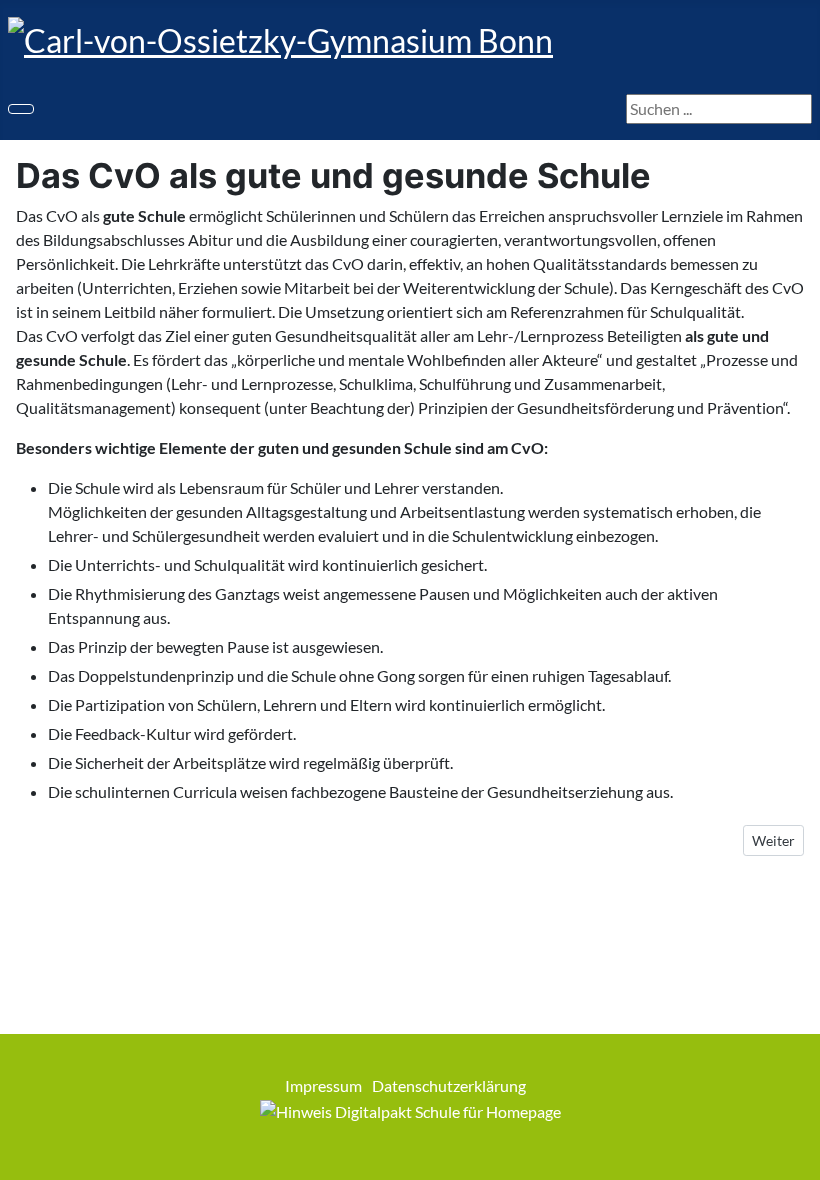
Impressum (323, 1085)
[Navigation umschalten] (21, 109)
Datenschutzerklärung (449, 1085)
